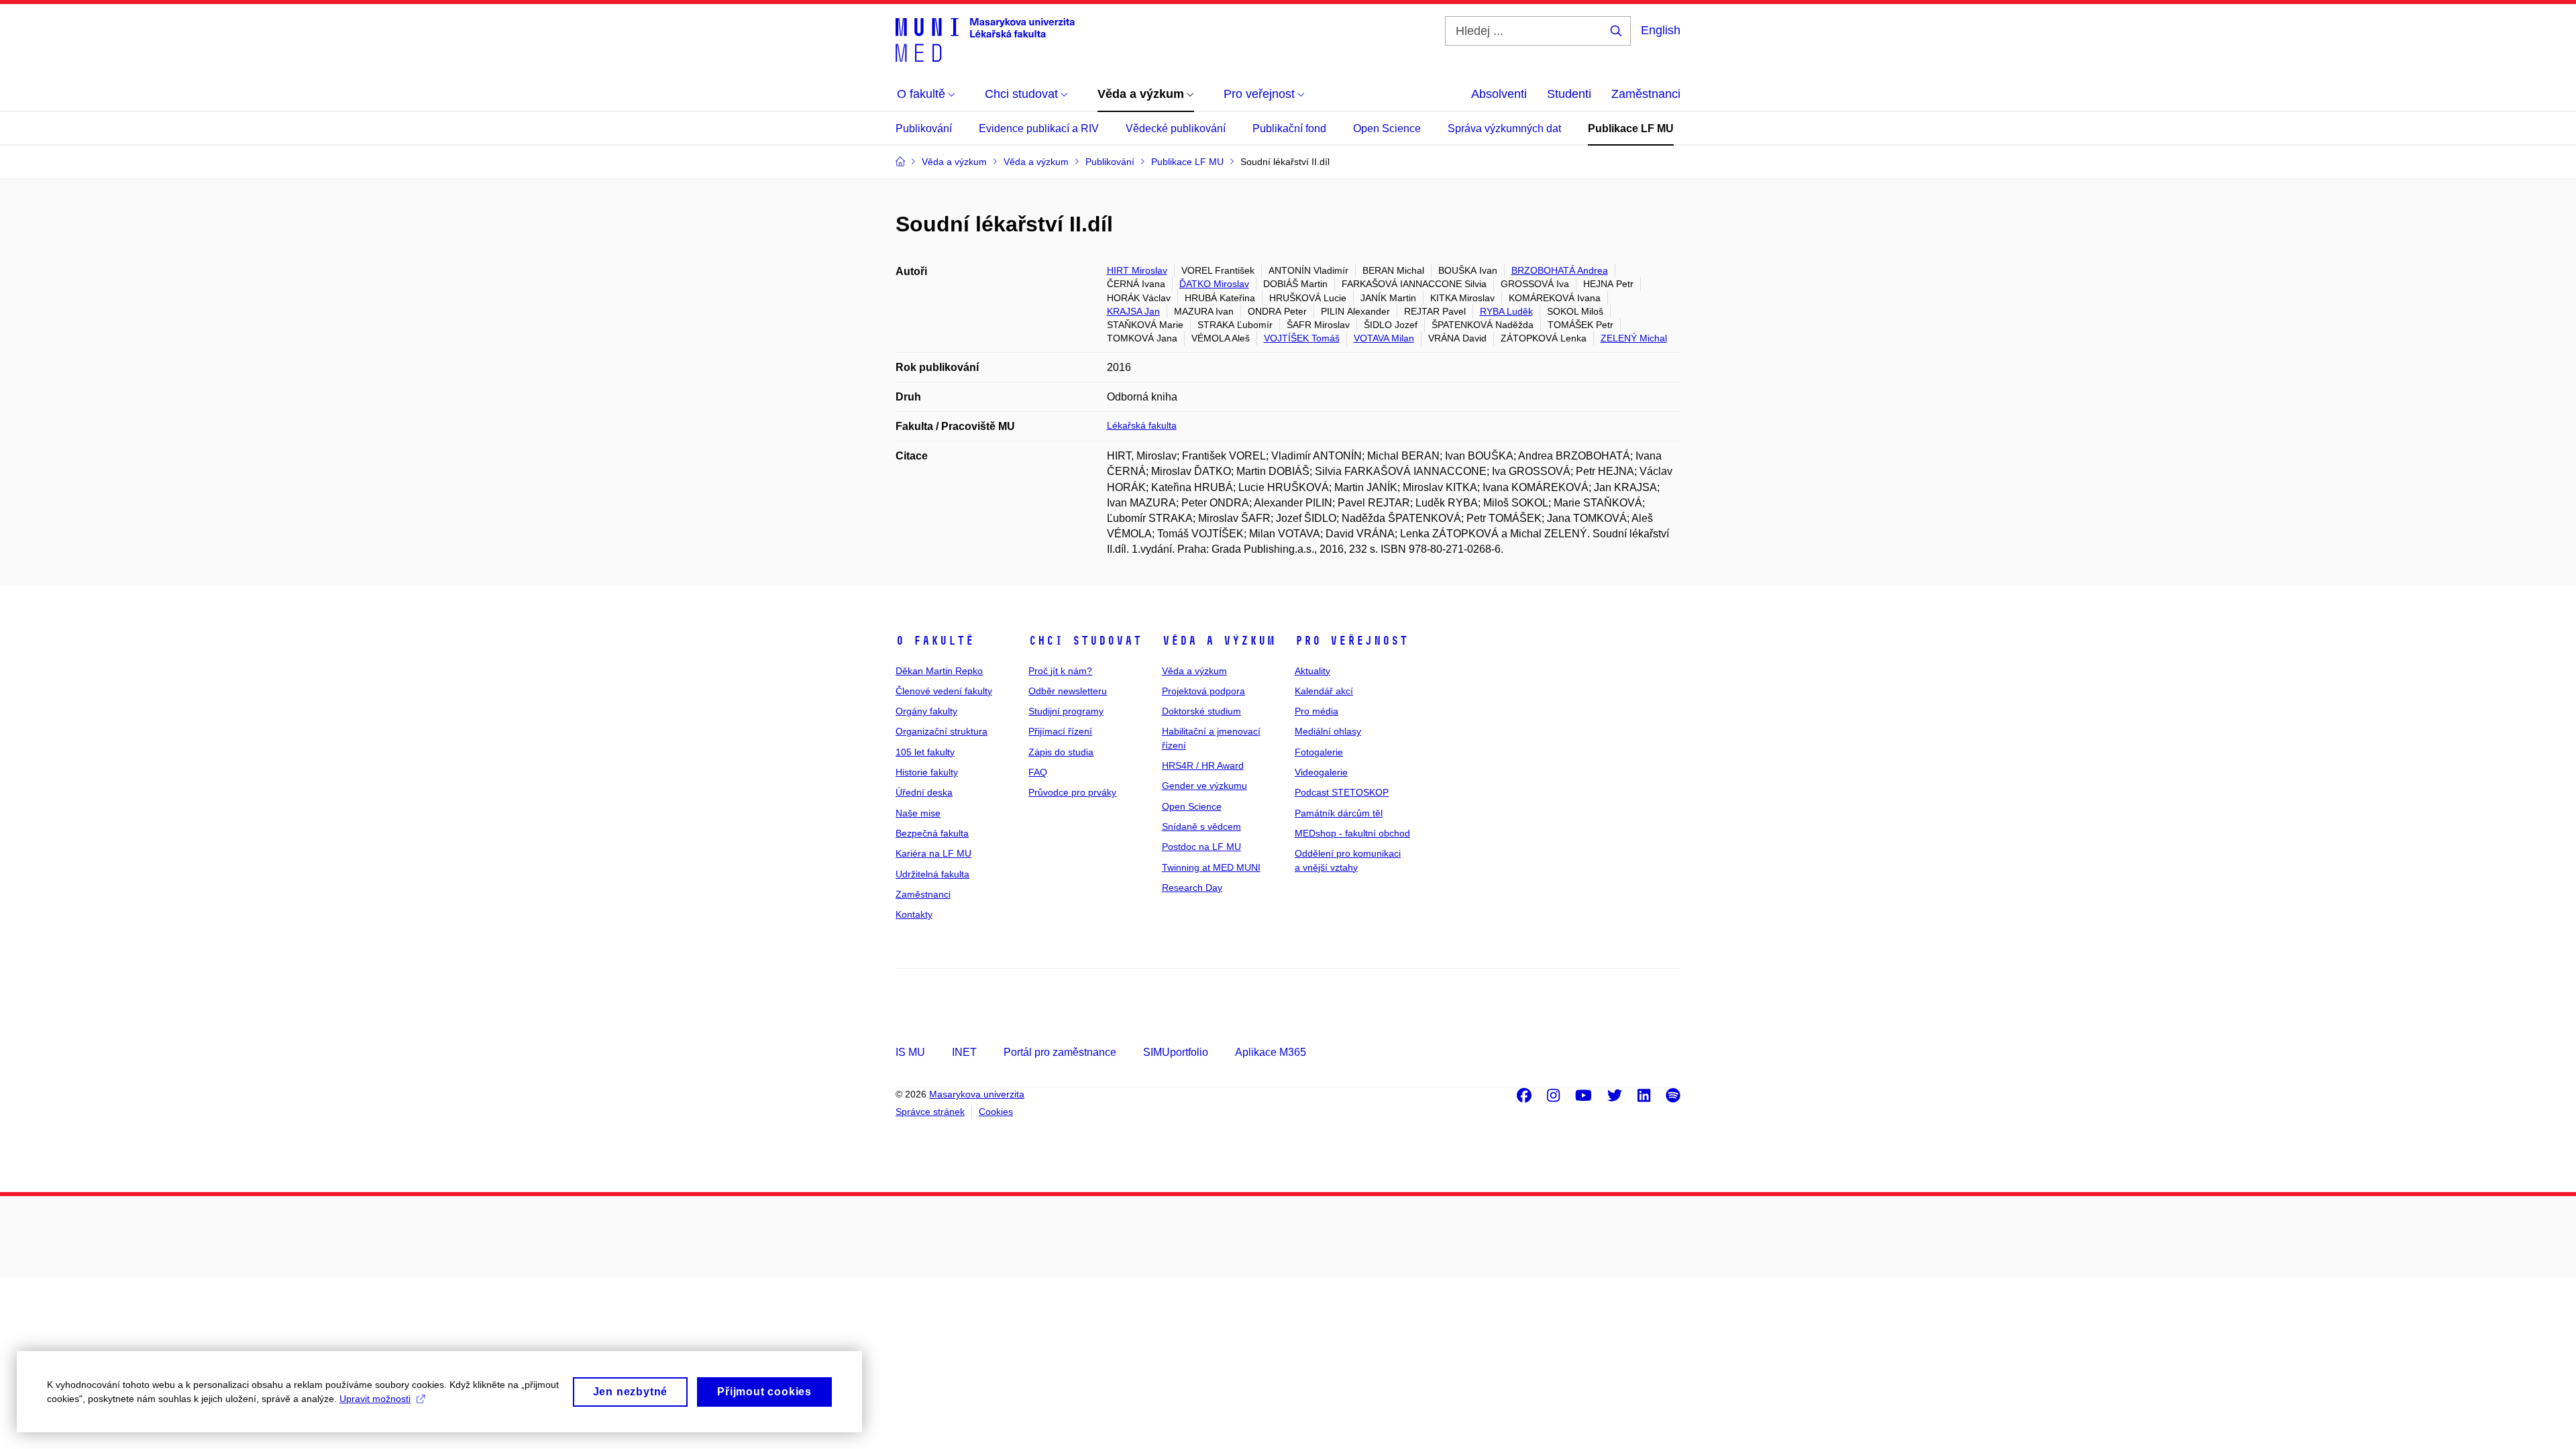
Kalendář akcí (1324, 691)
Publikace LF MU (1631, 128)
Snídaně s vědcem (1201, 826)
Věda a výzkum (1219, 641)
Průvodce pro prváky (1072, 792)
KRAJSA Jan (1133, 311)
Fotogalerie (1319, 752)
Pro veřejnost (1351, 641)
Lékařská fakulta (1142, 425)
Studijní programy (1066, 711)
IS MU (910, 1052)
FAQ (1038, 772)
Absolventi (1499, 94)
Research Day (1192, 888)
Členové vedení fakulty (944, 691)
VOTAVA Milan (1384, 338)
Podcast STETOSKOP (1342, 792)
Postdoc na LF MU (1201, 847)
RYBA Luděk (1506, 311)
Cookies (996, 1112)
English (1661, 30)
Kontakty (914, 914)
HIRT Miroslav (1137, 270)
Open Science (1387, 128)
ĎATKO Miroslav (1214, 284)
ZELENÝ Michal (1634, 338)
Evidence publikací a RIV (1039, 128)
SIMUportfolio (1176, 1052)
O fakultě (935, 641)
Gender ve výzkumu (1204, 786)
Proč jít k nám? (1060, 671)
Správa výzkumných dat (1504, 128)
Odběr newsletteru (1068, 691)
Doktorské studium (1201, 711)
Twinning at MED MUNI (1211, 867)
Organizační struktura (942, 731)
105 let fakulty (925, 752)
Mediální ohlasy (1328, 731)
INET (964, 1052)
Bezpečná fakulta (932, 833)
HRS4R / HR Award (1203, 765)
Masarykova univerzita (977, 1094)
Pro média (1317, 711)
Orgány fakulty (926, 711)
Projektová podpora (1203, 691)
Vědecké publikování (1176, 128)
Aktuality (1312, 671)
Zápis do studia (1061, 752)
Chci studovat (1085, 641)
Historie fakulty (927, 772)
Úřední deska (924, 792)
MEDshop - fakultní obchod (1352, 833)
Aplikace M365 (1271, 1052)
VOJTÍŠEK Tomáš (1302, 338)
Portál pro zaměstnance (1060, 1052)
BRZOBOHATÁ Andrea (1560, 270)
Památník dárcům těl (1339, 813)
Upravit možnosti (375, 1399)
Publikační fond (1289, 128)
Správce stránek (930, 1112)
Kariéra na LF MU (933, 853)
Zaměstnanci (1646, 94)
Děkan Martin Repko (939, 671)
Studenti (1569, 94)
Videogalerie (1321, 772)
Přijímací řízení (1060, 731)
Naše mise (918, 813)
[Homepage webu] (985, 39)
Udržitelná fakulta (932, 874)
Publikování (924, 128)
